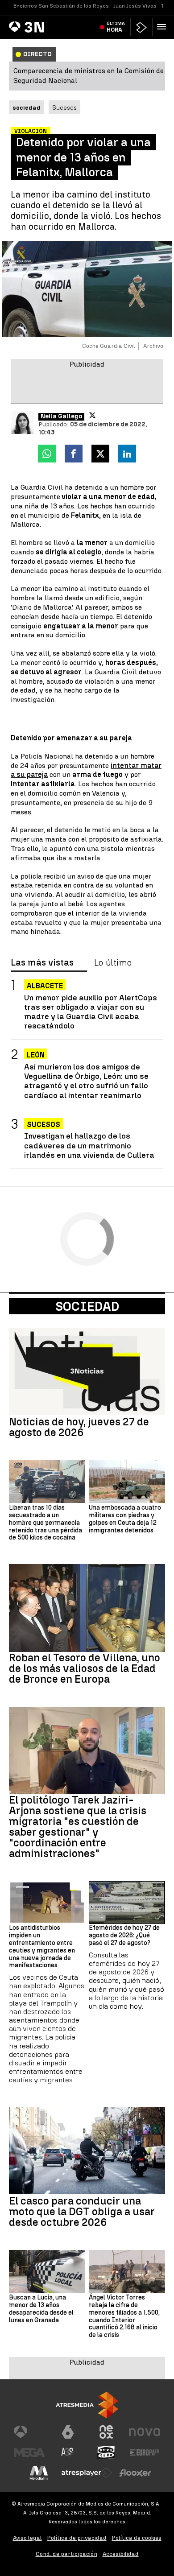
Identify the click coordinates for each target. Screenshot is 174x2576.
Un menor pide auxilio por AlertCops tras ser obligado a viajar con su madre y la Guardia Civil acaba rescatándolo (91, 1011)
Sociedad (87, 1306)
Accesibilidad (121, 2554)
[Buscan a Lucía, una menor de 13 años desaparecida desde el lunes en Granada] (47, 2271)
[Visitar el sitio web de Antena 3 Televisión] (29, 2432)
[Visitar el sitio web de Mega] (29, 2452)
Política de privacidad (77, 2538)
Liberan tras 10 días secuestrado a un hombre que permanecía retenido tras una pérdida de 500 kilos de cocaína (46, 1523)
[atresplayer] (141, 27)
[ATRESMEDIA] (87, 2405)
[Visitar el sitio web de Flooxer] (135, 2473)
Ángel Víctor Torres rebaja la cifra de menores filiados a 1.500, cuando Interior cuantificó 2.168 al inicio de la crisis (124, 2316)
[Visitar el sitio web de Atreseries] (68, 2452)
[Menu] (163, 27)
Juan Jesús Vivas (135, 6)
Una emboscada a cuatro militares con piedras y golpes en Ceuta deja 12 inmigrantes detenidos (125, 1519)
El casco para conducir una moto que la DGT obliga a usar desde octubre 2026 (82, 2212)
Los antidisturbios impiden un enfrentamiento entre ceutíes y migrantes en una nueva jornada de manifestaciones (42, 1947)
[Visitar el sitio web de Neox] (106, 2432)
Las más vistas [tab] (42, 963)
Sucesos (64, 107)
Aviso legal (27, 2538)
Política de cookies (137, 2538)
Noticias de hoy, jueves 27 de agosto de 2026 (79, 1427)
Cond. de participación (66, 2554)
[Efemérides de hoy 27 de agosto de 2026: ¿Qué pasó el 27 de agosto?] (127, 1903)
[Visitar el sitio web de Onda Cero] (106, 2452)
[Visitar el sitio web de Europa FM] (145, 2452)
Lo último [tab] (113, 963)
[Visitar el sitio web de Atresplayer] (87, 2473)
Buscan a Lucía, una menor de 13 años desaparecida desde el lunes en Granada (41, 2309)
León (36, 1055)
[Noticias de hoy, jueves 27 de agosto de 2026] (87, 1372)
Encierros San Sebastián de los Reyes (61, 6)
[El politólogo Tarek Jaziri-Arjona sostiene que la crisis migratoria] (87, 1751)
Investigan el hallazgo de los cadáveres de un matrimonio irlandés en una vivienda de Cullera (89, 1145)
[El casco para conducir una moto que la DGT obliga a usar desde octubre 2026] (87, 2151)
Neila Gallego (61, 417)
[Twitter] (92, 415)
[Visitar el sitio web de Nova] (145, 2432)
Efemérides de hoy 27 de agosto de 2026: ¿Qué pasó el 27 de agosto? (124, 1936)
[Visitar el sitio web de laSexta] (68, 2432)
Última (116, 27)
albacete (45, 986)
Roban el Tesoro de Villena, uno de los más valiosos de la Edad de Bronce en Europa (85, 1668)
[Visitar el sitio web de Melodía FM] (39, 2473)
